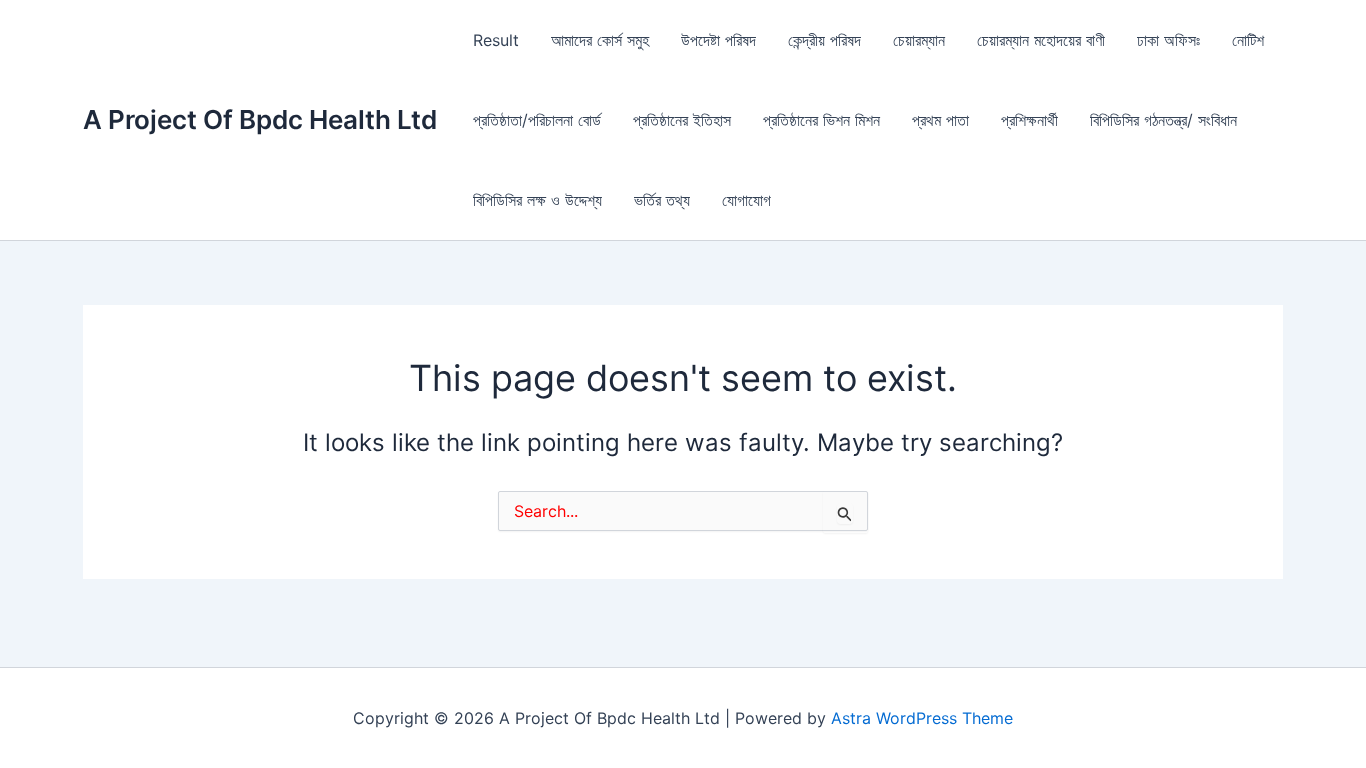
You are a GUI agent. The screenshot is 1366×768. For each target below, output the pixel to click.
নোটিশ (1248, 40)
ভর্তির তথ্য (662, 200)
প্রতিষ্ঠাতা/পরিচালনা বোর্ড (537, 120)
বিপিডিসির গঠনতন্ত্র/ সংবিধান (1163, 120)
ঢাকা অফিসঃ (1168, 40)
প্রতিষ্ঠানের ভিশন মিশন (821, 120)
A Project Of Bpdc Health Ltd (260, 119)
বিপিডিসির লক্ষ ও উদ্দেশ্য (537, 200)
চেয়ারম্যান (919, 40)
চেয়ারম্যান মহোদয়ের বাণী (1041, 40)
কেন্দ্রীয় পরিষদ (824, 40)
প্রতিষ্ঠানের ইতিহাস (682, 120)
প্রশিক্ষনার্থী (1029, 120)
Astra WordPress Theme (922, 718)
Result (496, 40)
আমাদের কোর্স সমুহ (600, 40)
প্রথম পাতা (940, 120)
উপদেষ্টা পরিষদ (718, 40)
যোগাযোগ (746, 200)
